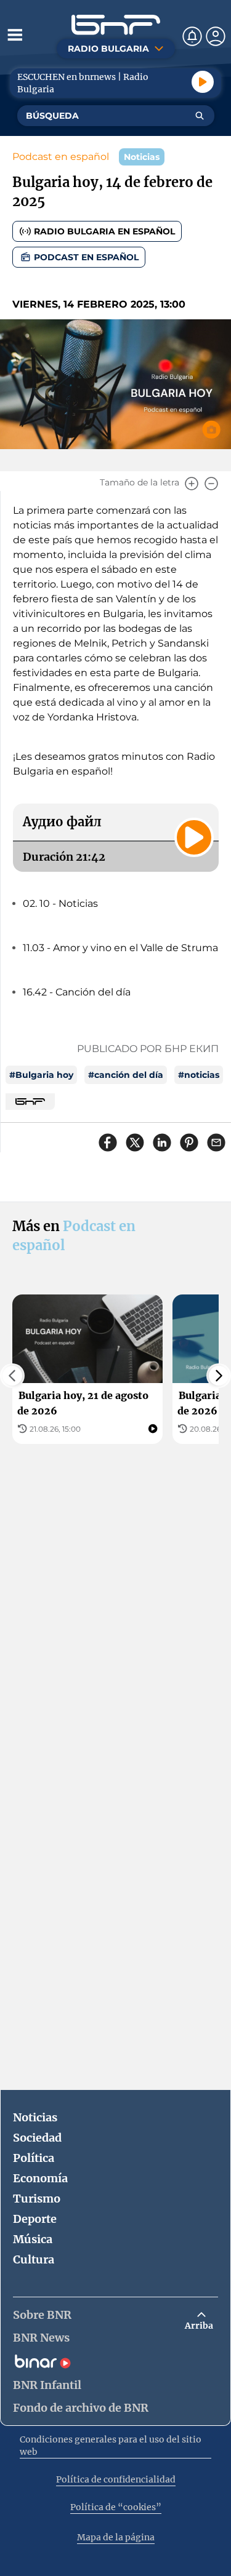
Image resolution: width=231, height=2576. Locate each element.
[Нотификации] (192, 36)
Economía (40, 2178)
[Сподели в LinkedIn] (162, 1142)
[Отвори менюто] (15, 34)
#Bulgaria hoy (41, 1075)
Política (34, 2158)
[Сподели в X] (135, 1142)
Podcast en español (61, 157)
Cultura (34, 2259)
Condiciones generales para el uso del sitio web (111, 2446)
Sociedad (37, 2138)
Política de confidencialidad (116, 2479)
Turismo (37, 2199)
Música (33, 2239)
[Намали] (211, 484)
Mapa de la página (116, 2537)
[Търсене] (200, 116)
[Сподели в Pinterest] (189, 1142)
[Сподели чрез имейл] (216, 1142)
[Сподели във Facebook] (108, 1142)
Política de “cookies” (116, 2507)
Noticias (35, 2117)
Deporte (35, 2219)
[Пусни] (203, 82)
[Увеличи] (192, 484)
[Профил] (216, 36)
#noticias (199, 1075)
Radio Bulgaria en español (104, 231)
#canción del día (126, 1075)
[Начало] (116, 25)
